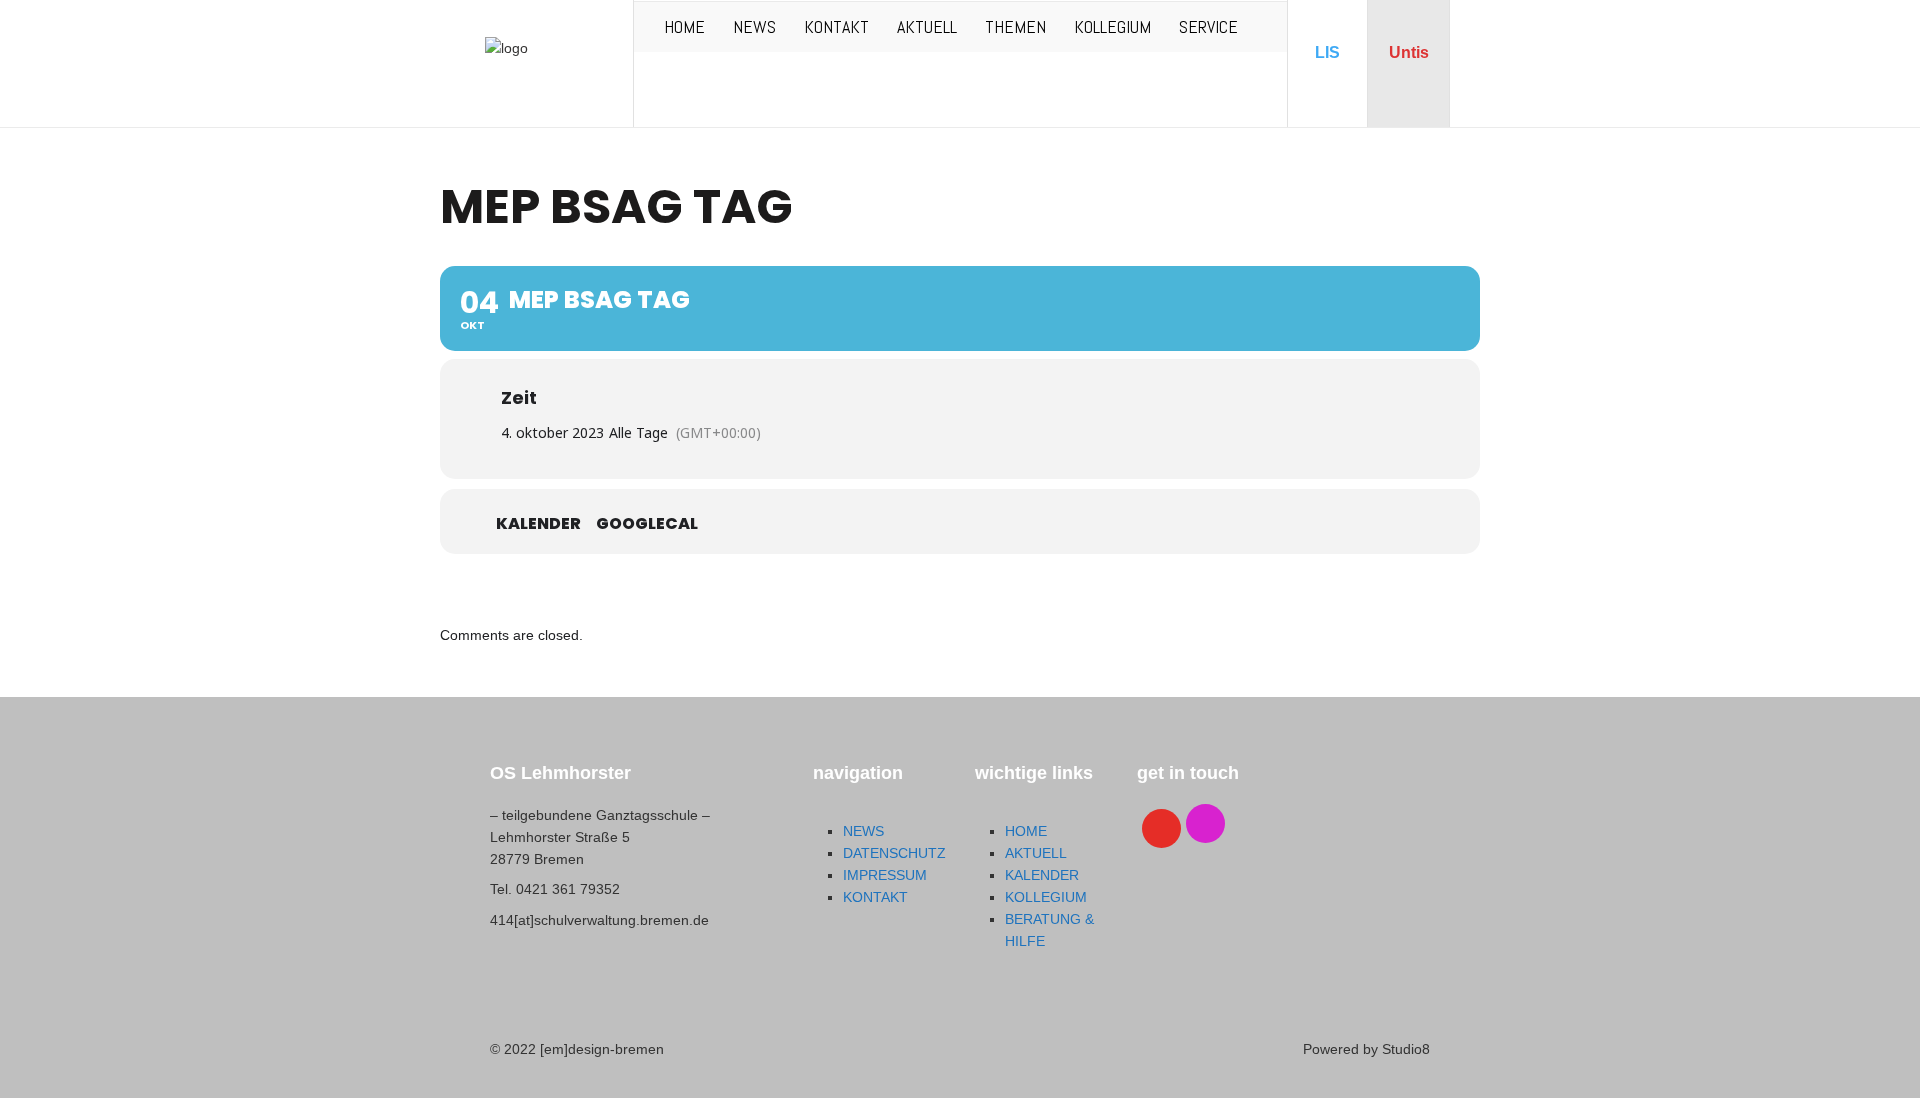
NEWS (754, 26)
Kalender (538, 524)
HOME (684, 26)
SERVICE (1208, 26)
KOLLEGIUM (1112, 26)
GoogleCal (647, 524)
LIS (1327, 52)
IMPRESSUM (885, 875)
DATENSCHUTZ (894, 853)
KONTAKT (836, 26)
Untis (1409, 52)
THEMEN (1015, 26)
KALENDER (1042, 875)
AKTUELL (927, 26)
